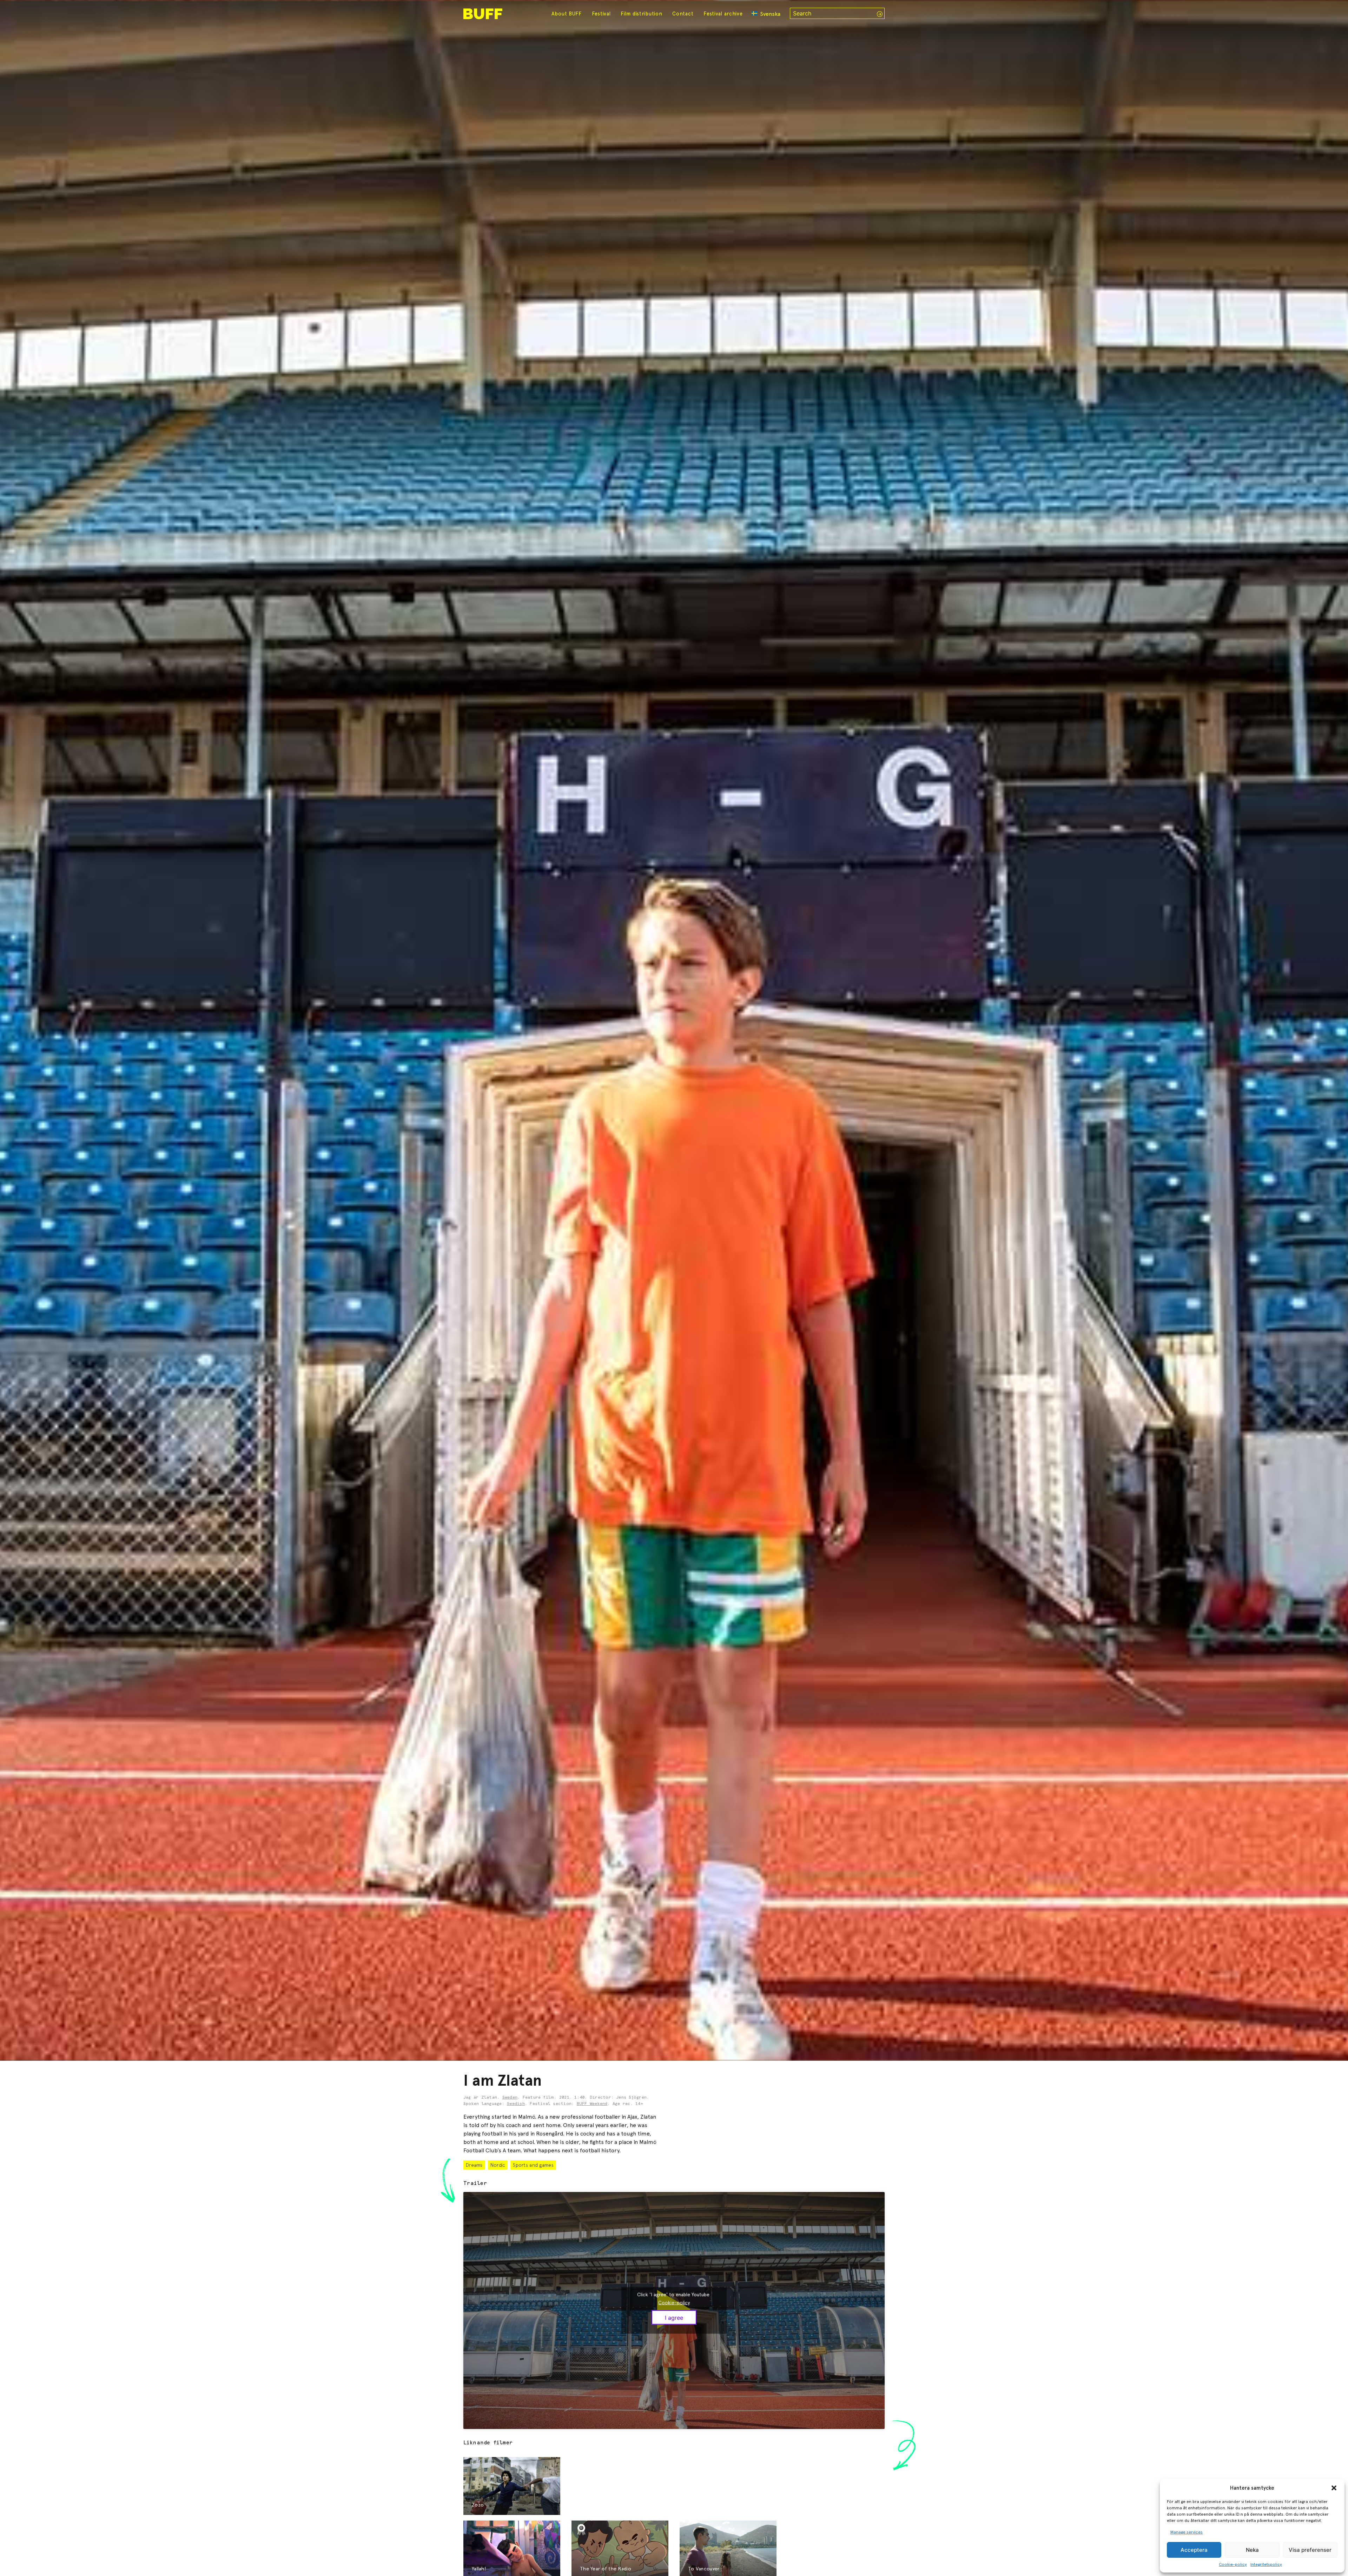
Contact (683, 14)
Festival (601, 14)
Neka (1252, 2550)
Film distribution (641, 14)
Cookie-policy (1233, 2564)
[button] (1334, 2488)
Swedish (516, 2104)
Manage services (1187, 2532)
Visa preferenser (1310, 2550)
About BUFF (567, 14)
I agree (674, 2317)
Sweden (510, 2098)
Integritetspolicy (1266, 2564)
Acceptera (1194, 2550)
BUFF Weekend (592, 2104)
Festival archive (723, 14)
